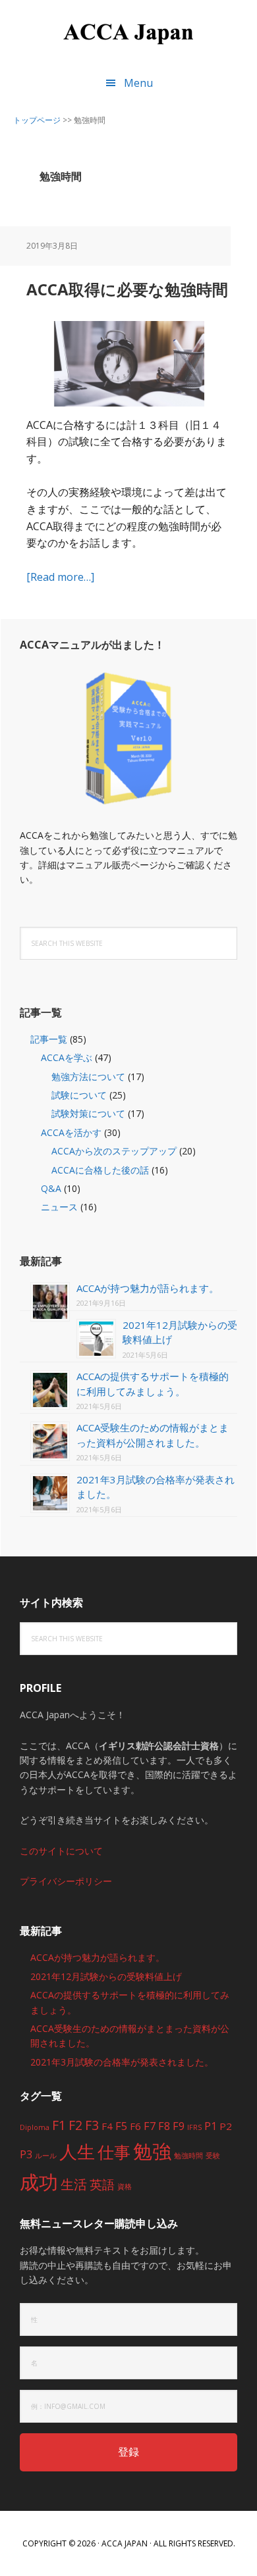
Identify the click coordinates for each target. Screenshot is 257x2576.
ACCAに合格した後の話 (100, 1170)
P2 (226, 2126)
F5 (121, 2126)
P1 (211, 2126)
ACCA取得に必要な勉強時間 (127, 289)
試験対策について (88, 1113)
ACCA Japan (128, 33)
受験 (213, 2156)
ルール (46, 2156)
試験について (79, 1095)
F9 (179, 2126)
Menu (138, 83)
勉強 (152, 2151)
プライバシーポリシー (66, 1881)
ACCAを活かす (71, 1132)
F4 (107, 2126)
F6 (135, 2126)
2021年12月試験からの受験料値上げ (106, 1976)
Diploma (35, 2127)
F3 (92, 2125)
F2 (75, 2125)
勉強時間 (188, 2156)
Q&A (51, 1188)
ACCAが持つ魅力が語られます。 (148, 1288)
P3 (26, 2154)
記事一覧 (49, 1039)
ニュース (59, 1207)
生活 (74, 2184)
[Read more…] (60, 577)
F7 (150, 2126)
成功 (39, 2182)
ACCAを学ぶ (67, 1057)
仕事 (114, 2152)
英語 (102, 2184)
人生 (77, 2151)
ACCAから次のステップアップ (114, 1151)
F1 (59, 2125)
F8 (164, 2126)
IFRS (194, 2127)
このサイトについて (61, 1851)
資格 (125, 2187)
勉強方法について (88, 1077)
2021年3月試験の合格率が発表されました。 (122, 2062)
